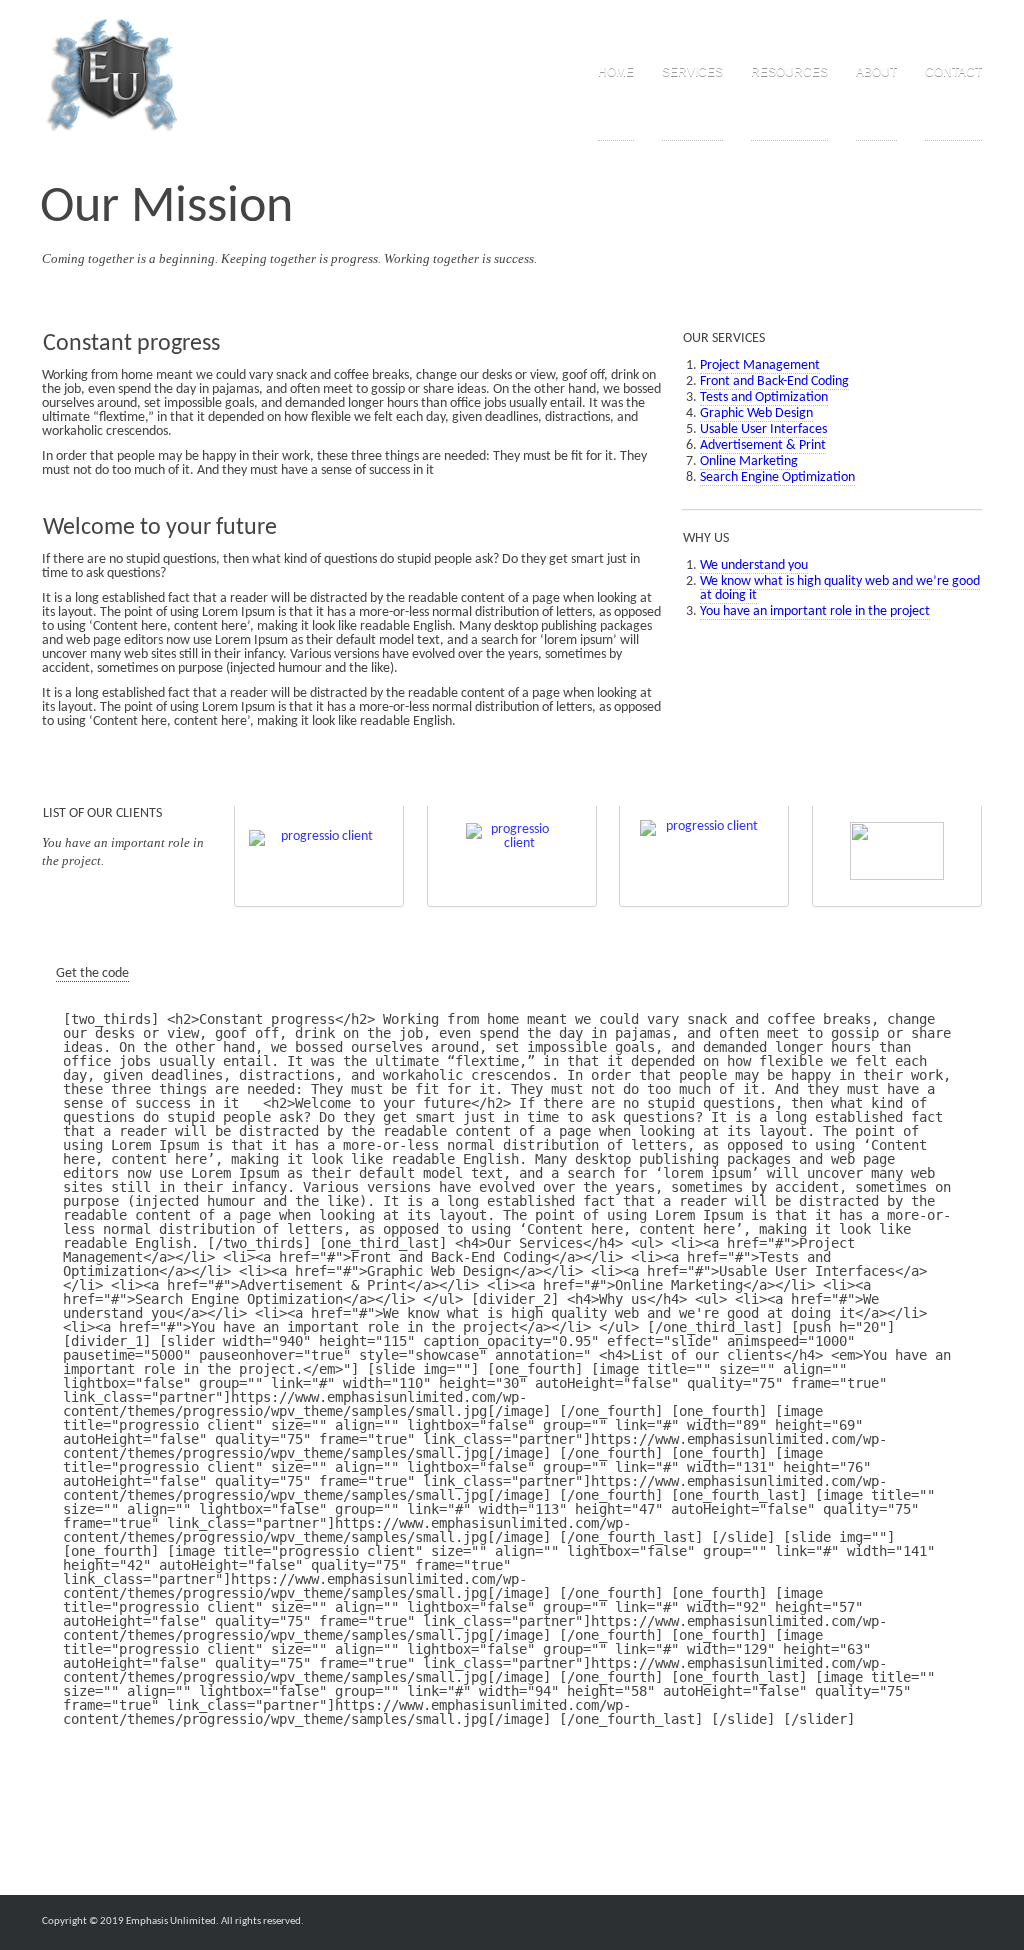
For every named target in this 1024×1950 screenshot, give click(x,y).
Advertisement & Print (763, 445)
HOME (616, 72)
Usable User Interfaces (763, 429)
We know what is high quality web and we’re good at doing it (840, 588)
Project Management (760, 365)
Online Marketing (749, 461)
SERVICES (692, 72)
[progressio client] (319, 851)
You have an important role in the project (815, 611)
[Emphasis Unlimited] (112, 75)
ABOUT (876, 72)
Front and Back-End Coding (774, 381)
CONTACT (953, 72)
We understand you (754, 565)
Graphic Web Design (756, 413)
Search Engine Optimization (777, 477)
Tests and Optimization (764, 397)
